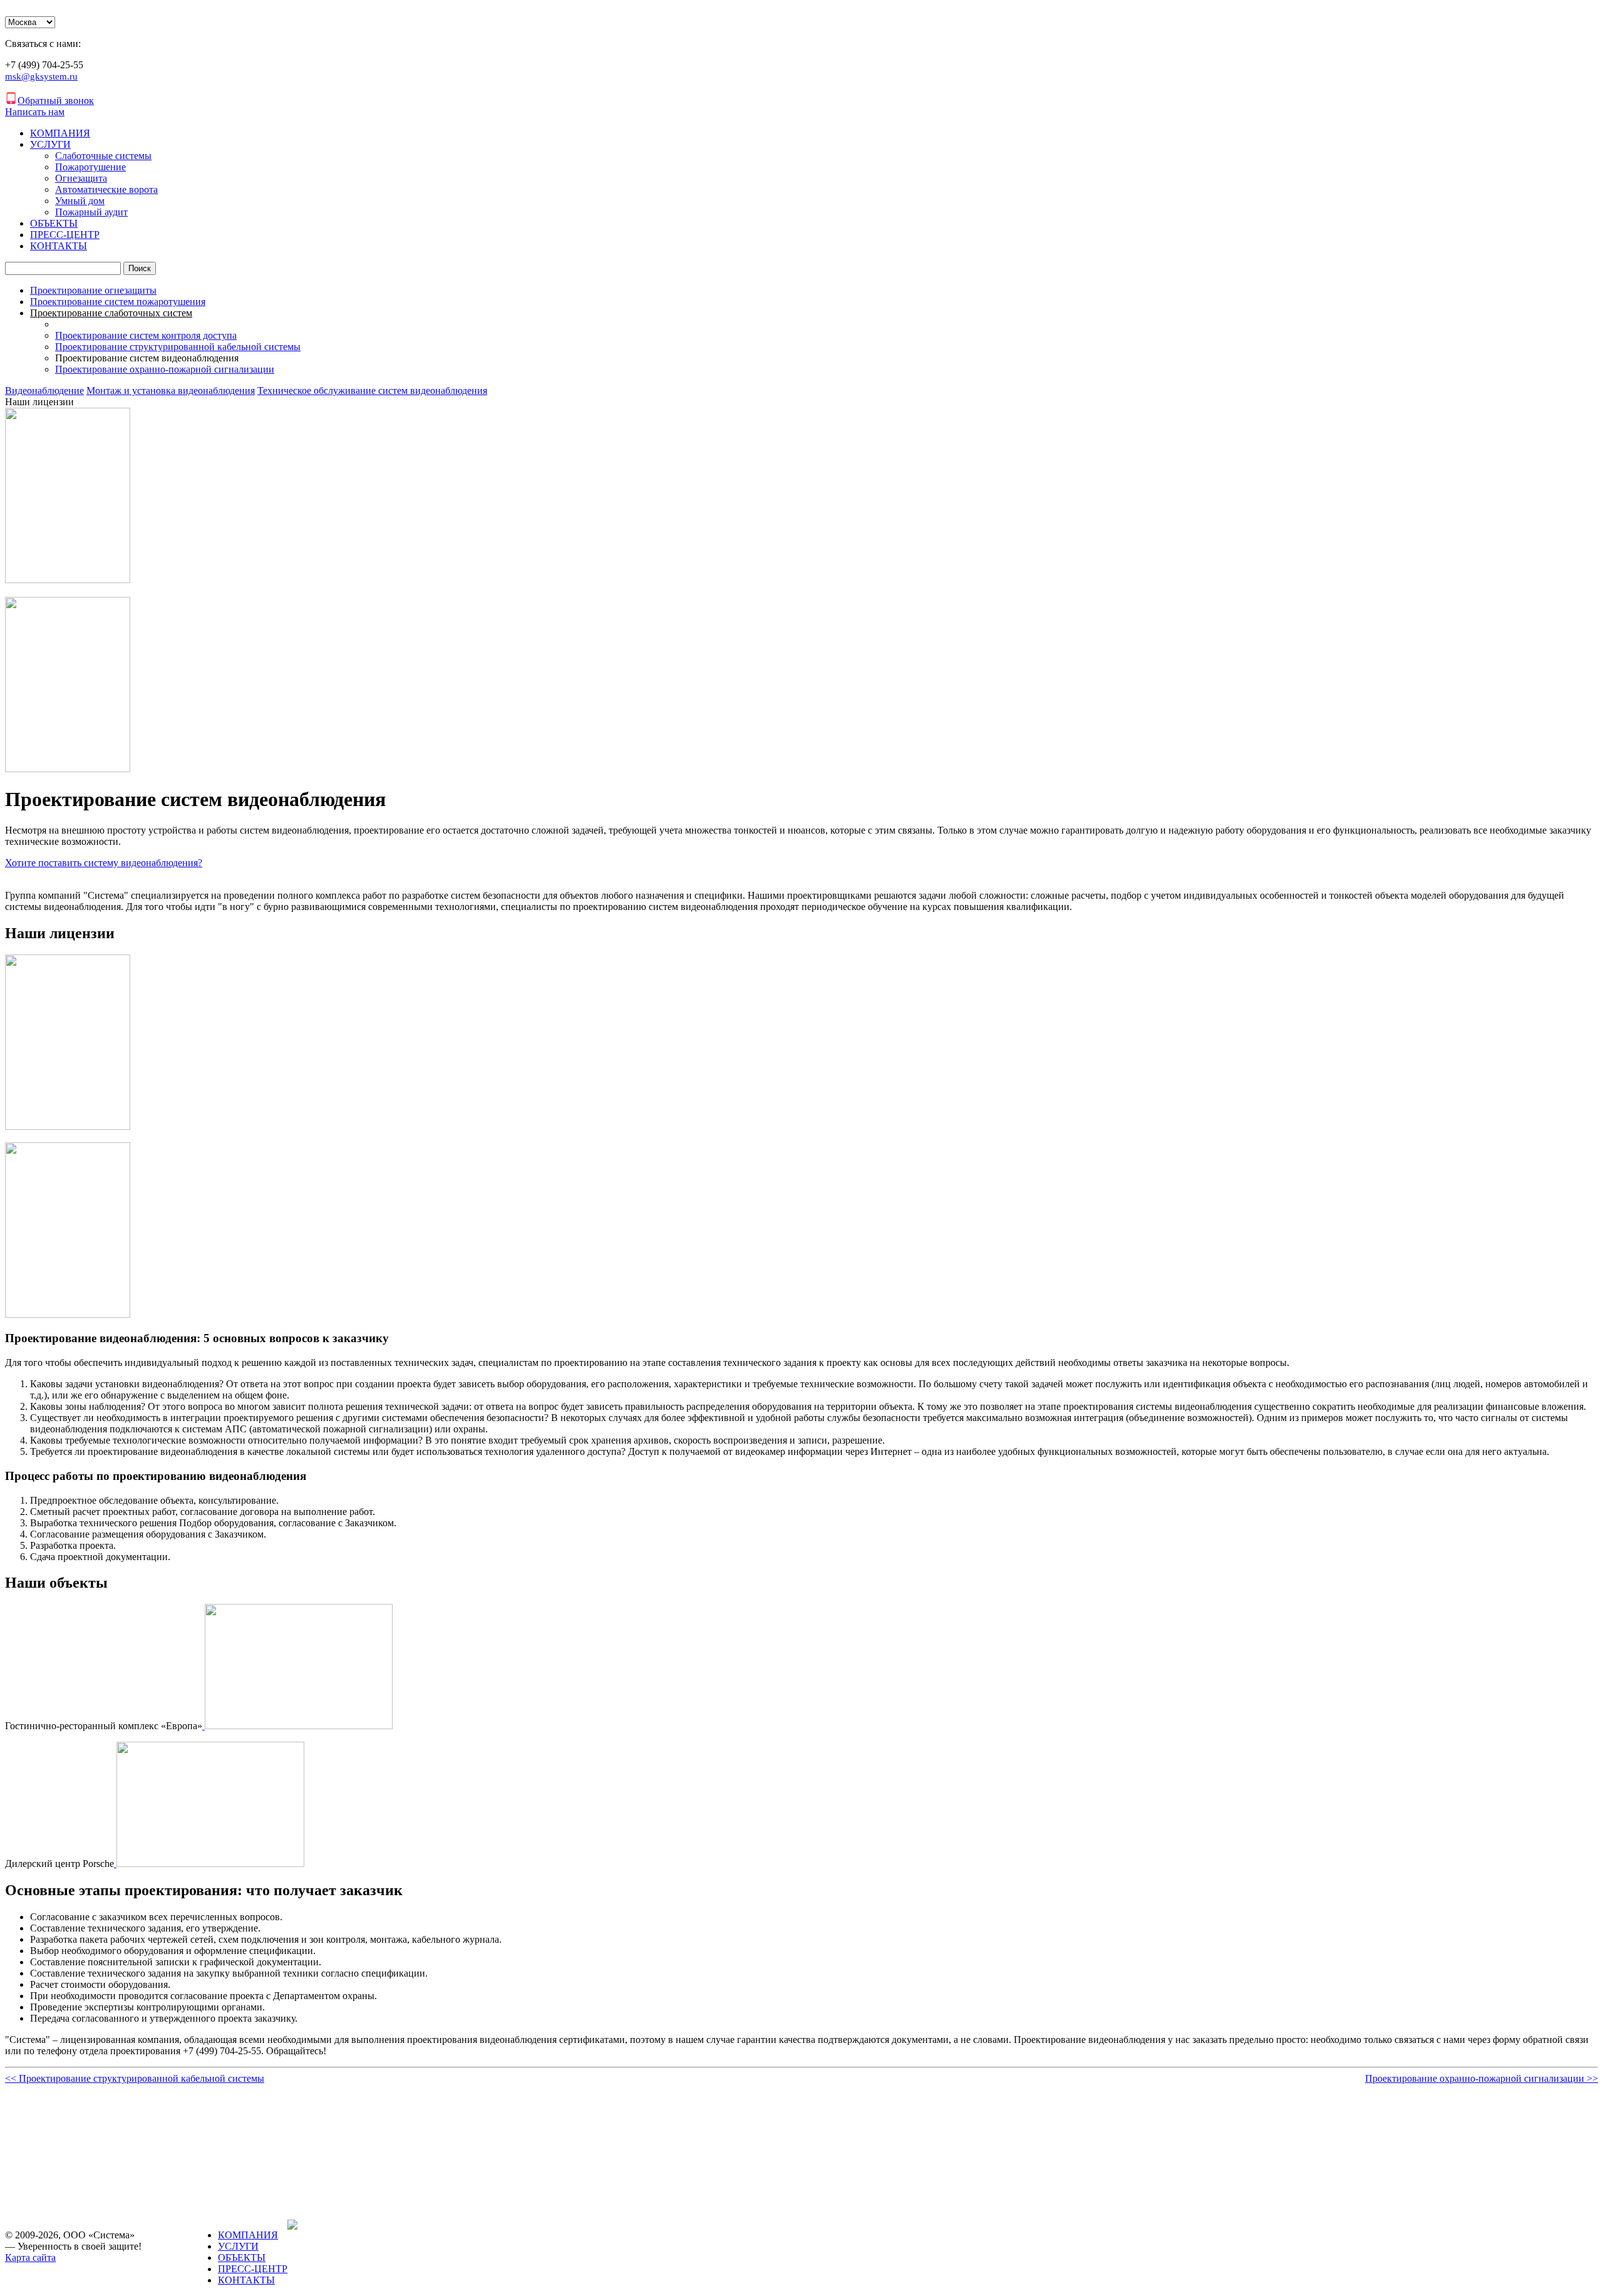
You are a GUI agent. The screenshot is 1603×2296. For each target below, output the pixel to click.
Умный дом (80, 201)
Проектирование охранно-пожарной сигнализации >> (1482, 2078)
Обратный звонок (56, 101)
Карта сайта (30, 2257)
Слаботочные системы (103, 156)
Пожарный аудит (91, 212)
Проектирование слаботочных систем (111, 313)
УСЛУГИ (50, 144)
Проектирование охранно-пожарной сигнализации (165, 369)
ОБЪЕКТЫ (54, 223)
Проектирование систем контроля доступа (146, 335)
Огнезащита (81, 178)
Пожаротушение (90, 167)
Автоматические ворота (106, 189)
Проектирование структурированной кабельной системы (178, 347)
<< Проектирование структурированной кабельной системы (135, 2078)
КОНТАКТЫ (59, 246)
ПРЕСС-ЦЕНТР (65, 235)
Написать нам (35, 112)
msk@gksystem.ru (41, 76)
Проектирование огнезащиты (93, 290)
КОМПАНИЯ (60, 133)
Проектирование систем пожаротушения (118, 302)
